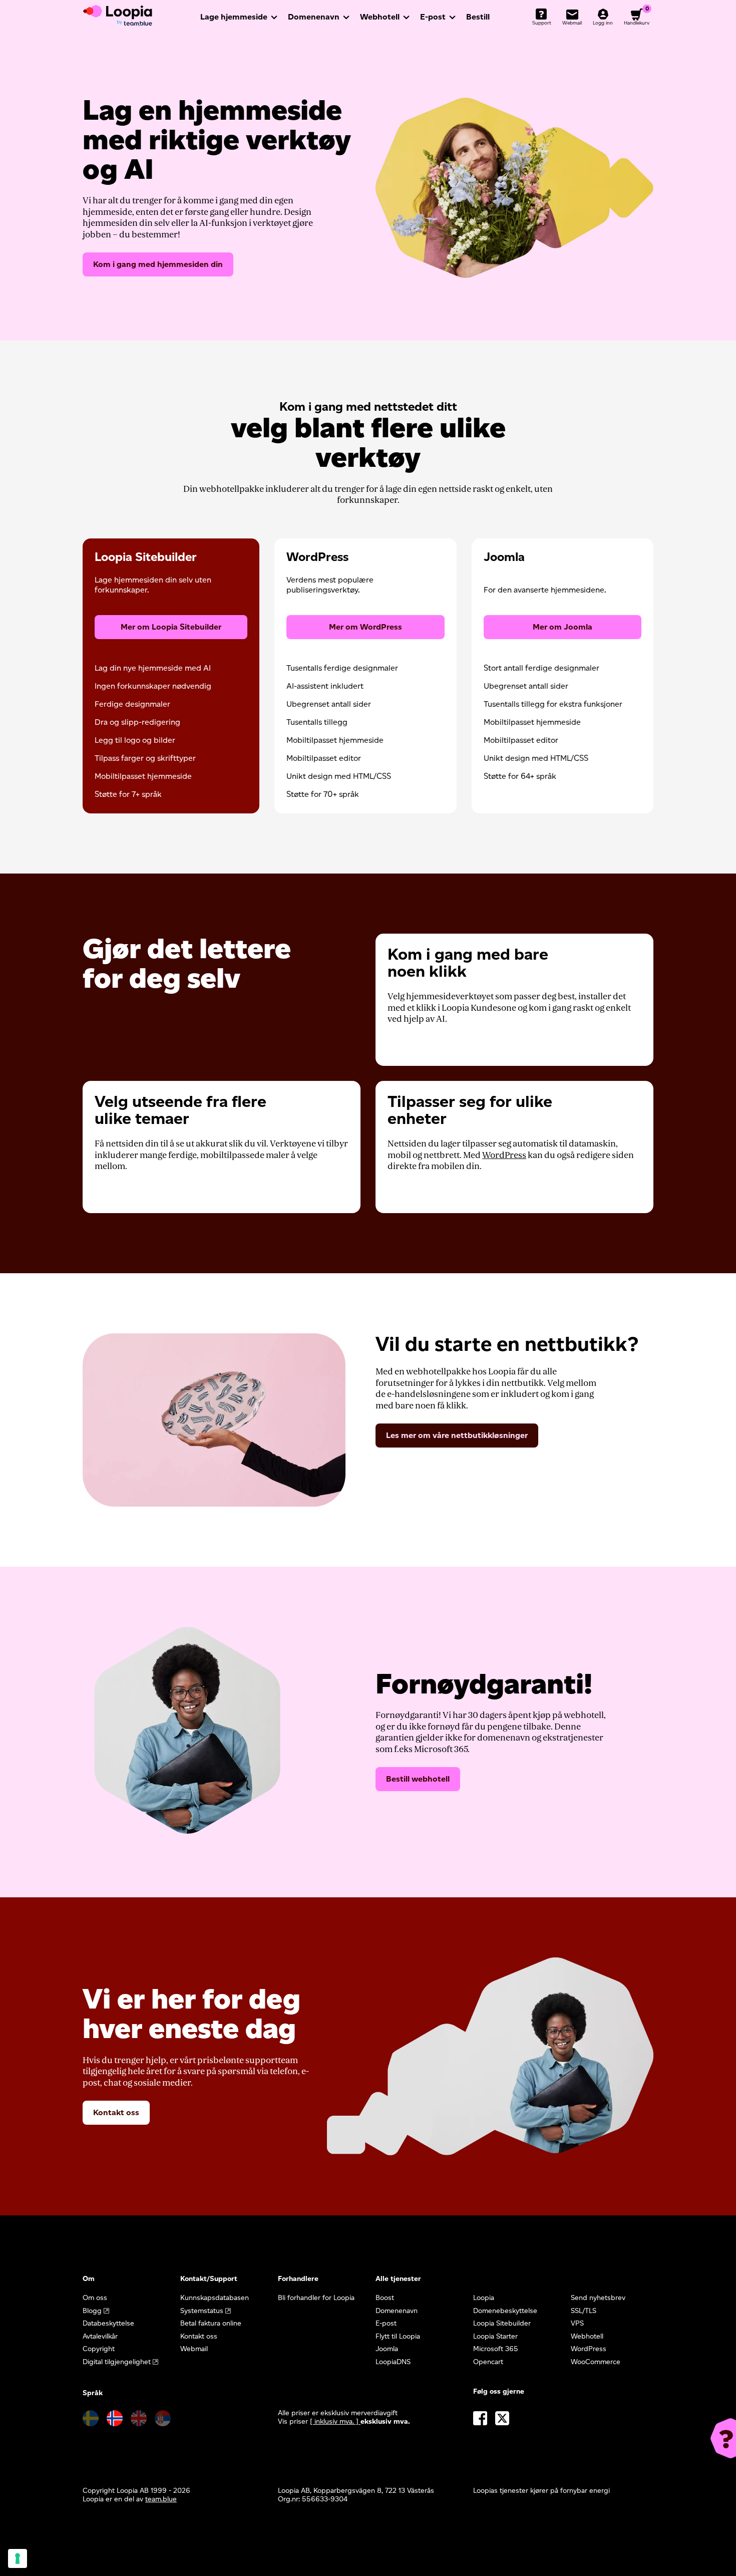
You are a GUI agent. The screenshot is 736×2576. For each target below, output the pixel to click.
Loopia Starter (495, 2336)
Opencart (488, 2362)
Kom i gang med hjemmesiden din (158, 264)
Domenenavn (314, 17)
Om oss (95, 2298)
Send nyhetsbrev (598, 2298)
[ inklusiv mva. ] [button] (335, 2421)
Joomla (387, 2349)
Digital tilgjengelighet (117, 2362)
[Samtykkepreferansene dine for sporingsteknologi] (18, 2558)
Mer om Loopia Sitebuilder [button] (171, 627)
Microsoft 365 (496, 2349)
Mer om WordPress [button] (365, 627)
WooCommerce (596, 2362)
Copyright (99, 2349)
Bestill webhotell (418, 1779)
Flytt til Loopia (398, 2336)
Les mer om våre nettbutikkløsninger (457, 1435)
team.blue (161, 2499)
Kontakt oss (116, 2112)
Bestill (478, 17)
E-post (433, 17)
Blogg (92, 2311)
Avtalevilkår (100, 2336)
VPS (577, 2323)
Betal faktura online (211, 2323)
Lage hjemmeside (234, 17)
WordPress (504, 1155)
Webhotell (380, 17)
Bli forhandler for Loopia (316, 2298)
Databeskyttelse (108, 2323)
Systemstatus (202, 2311)
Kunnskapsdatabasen (215, 2298)
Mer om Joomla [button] (563, 627)
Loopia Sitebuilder (502, 2323)
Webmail (194, 2349)
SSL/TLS (584, 2311)
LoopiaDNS (393, 2362)
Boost (385, 2298)
